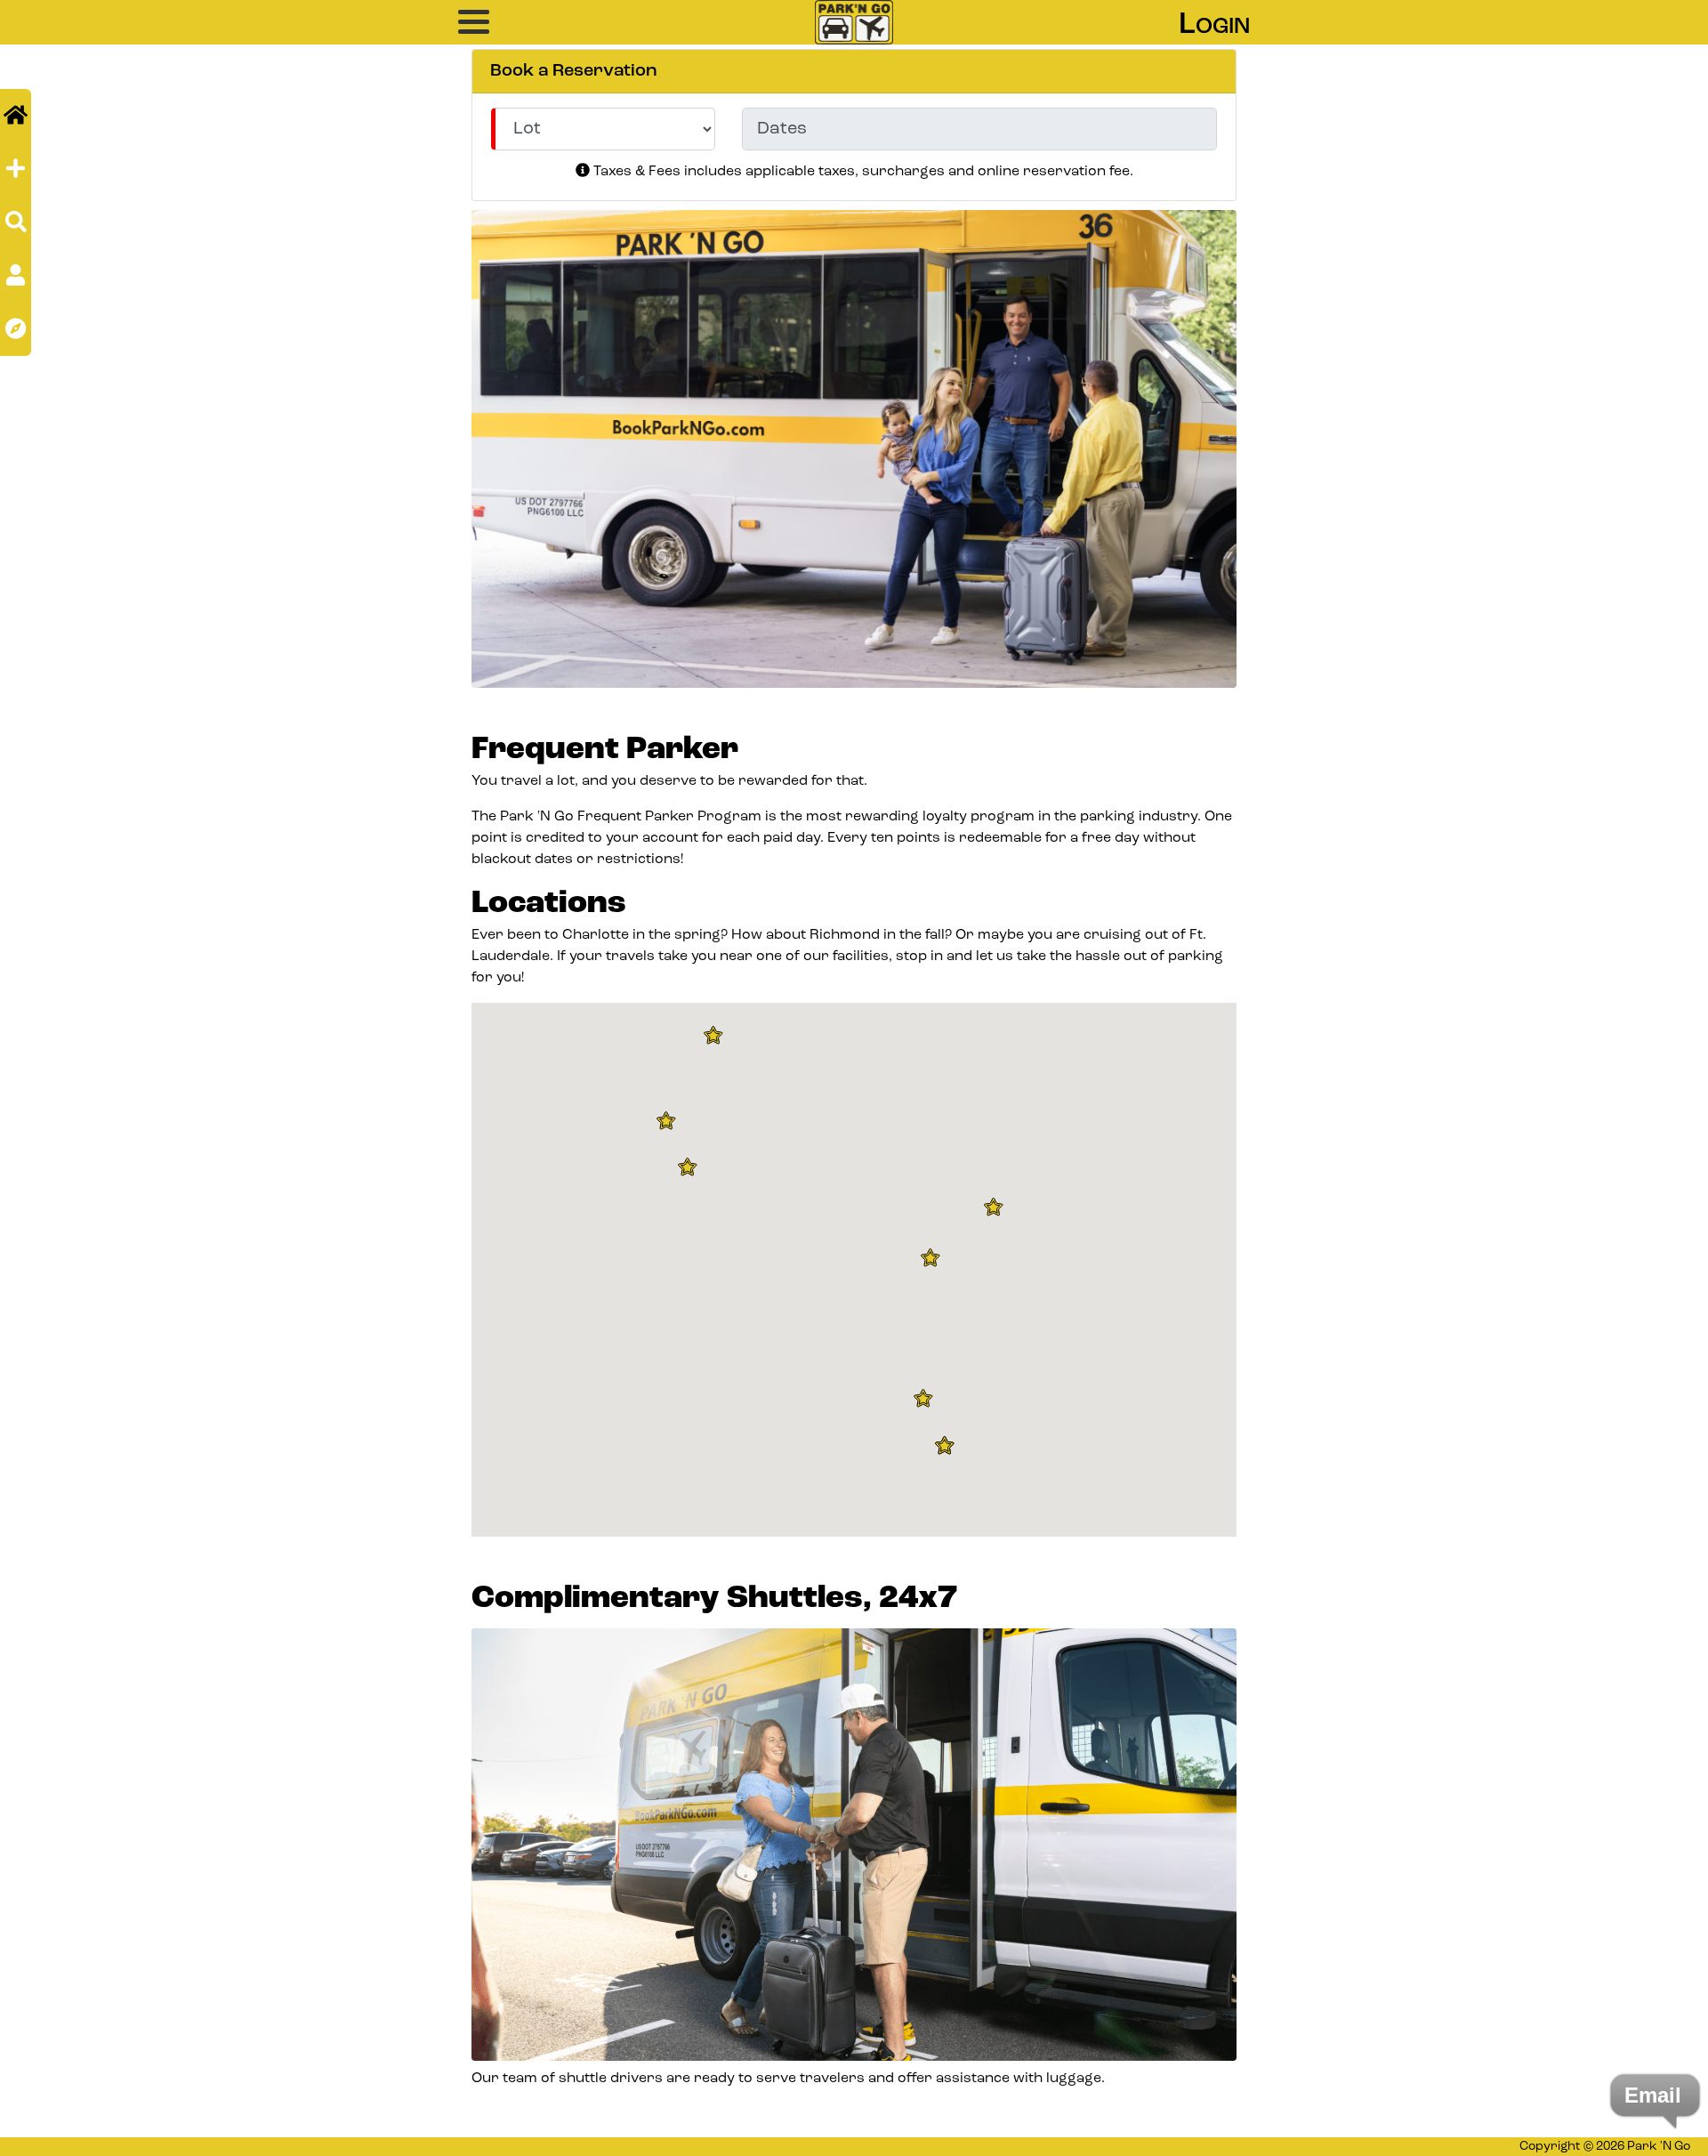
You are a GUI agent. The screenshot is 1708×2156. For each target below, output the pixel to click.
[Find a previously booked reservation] (16, 222)
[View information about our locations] (16, 329)
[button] (503, 22)
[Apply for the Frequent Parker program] (16, 275)
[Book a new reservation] (16, 169)
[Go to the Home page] (16, 115)
